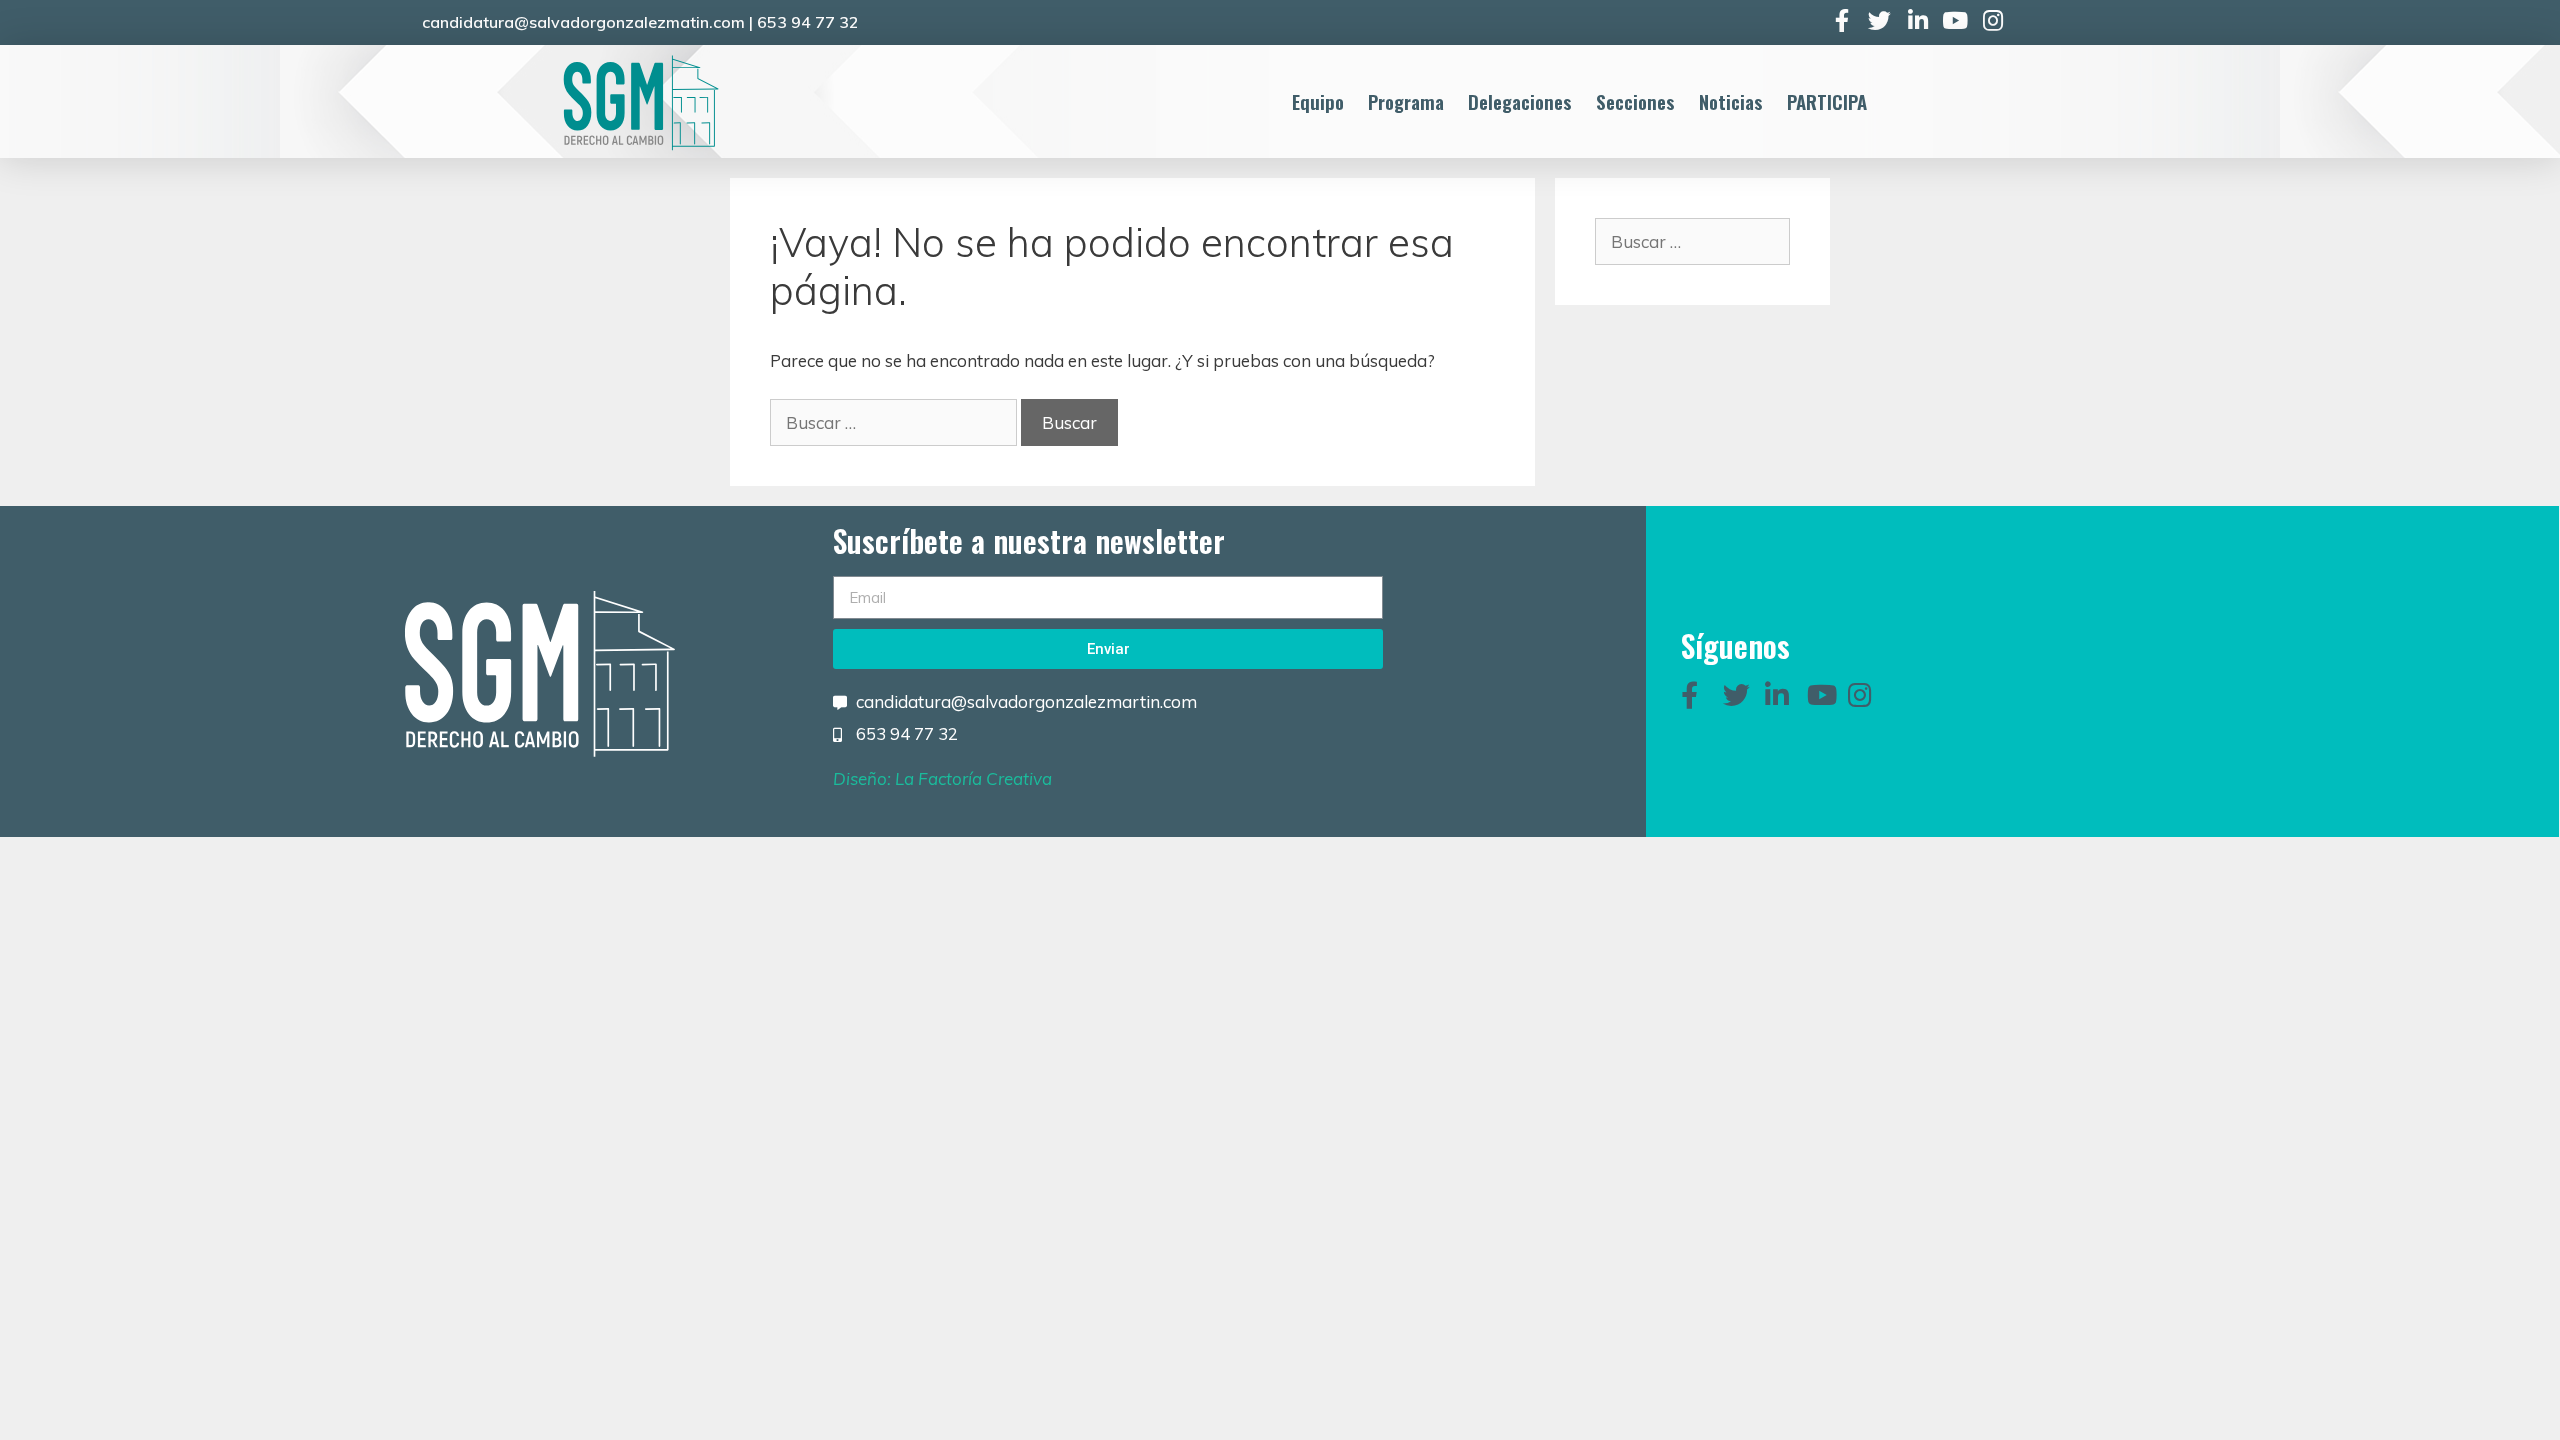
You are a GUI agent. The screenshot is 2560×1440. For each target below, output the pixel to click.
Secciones (1635, 101)
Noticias (1731, 101)
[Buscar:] (895, 422)
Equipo (1318, 101)
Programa (1406, 101)
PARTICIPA (1827, 101)
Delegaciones (1520, 101)
